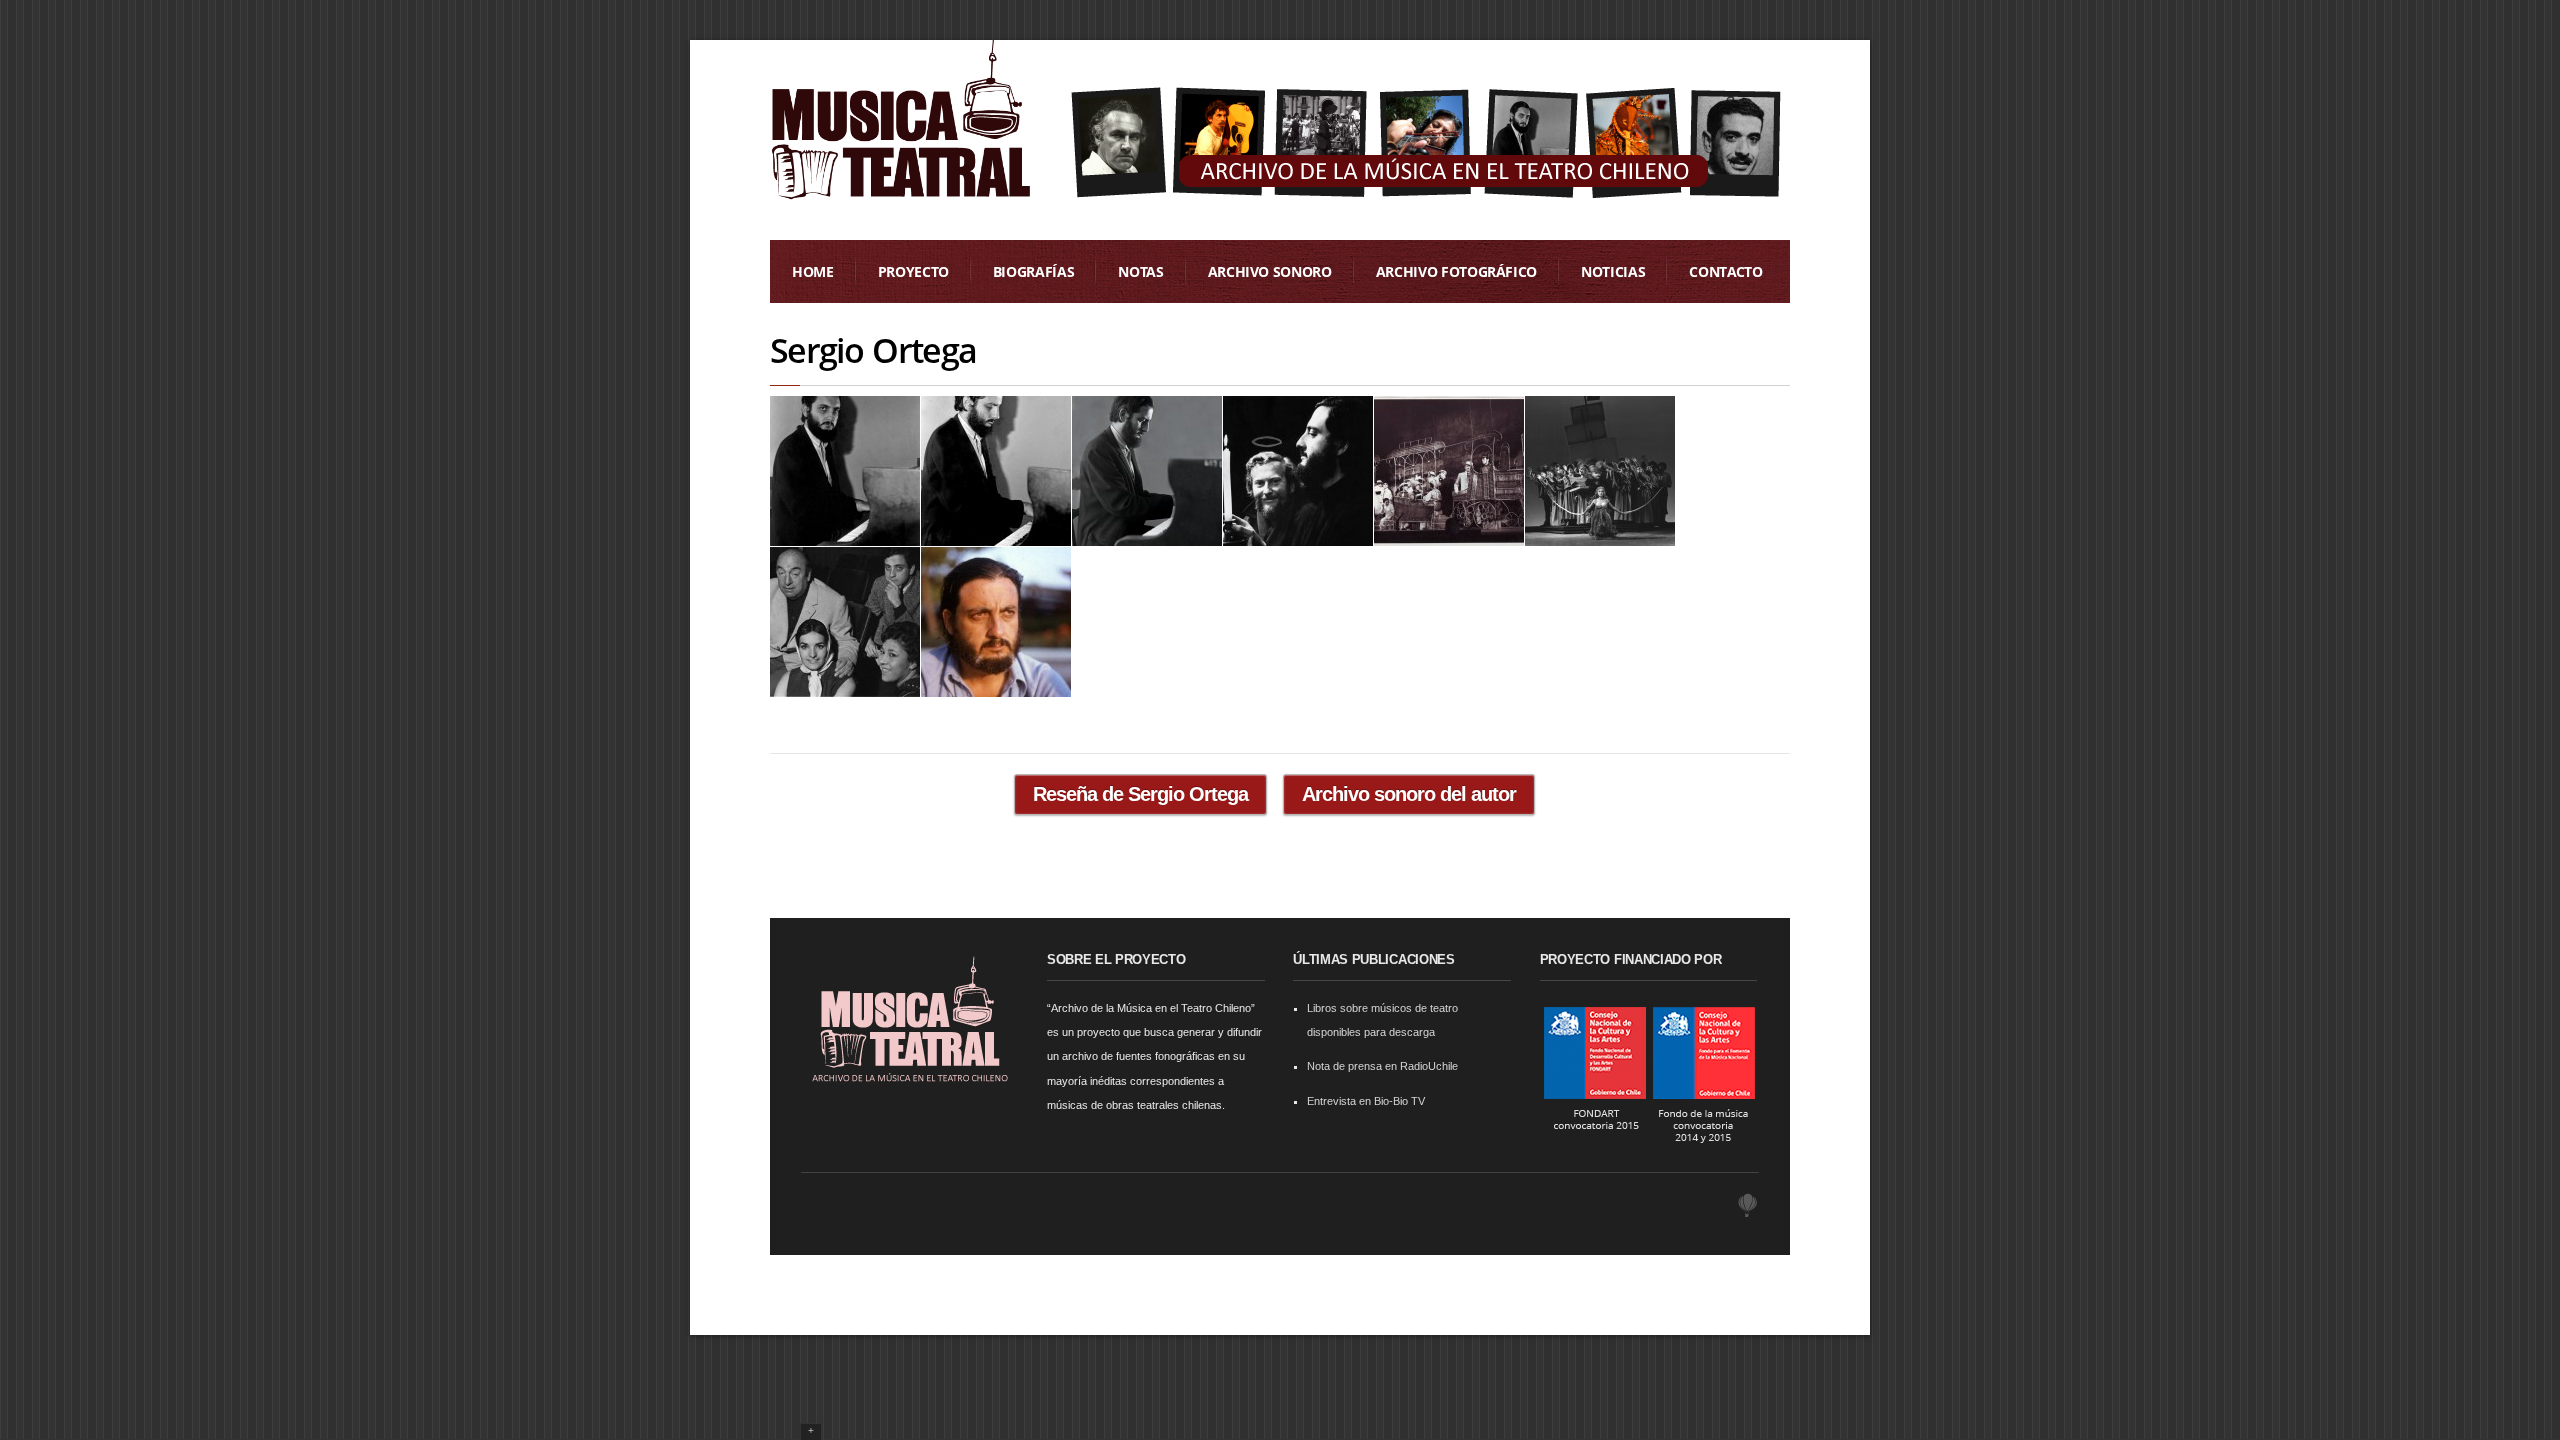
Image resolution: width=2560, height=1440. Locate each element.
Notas (1140, 271)
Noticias (1613, 271)
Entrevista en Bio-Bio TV (1366, 1101)
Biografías (1034, 271)
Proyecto (913, 271)
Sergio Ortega (873, 350)
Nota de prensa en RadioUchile (1382, 1066)
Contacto (1725, 271)
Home (813, 271)
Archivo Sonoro (1270, 271)
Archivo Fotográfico (1456, 271)
